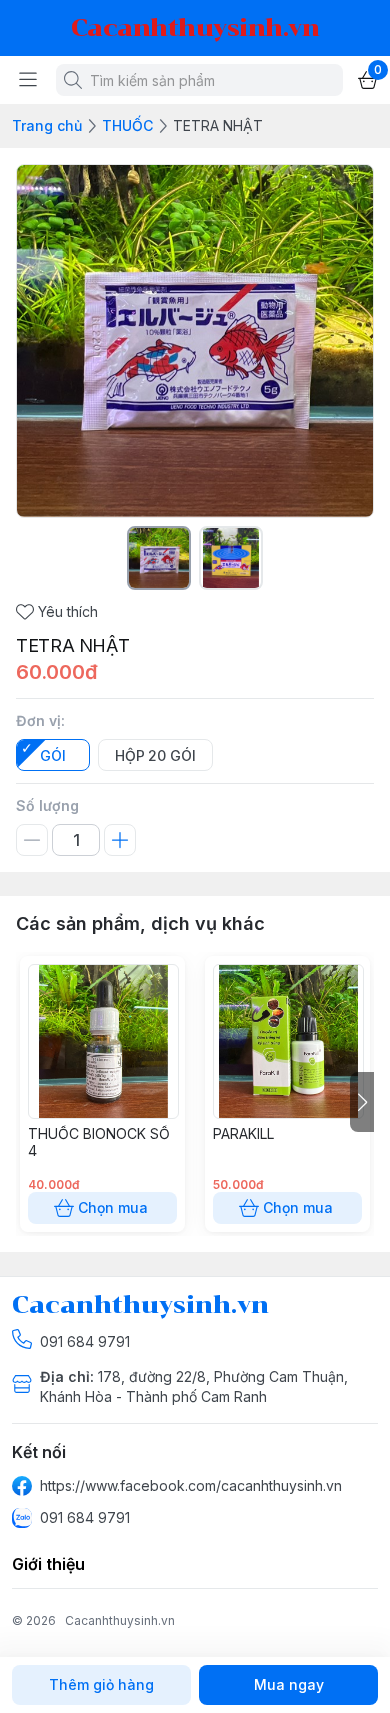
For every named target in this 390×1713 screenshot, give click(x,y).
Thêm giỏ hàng (101, 1684)
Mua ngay (289, 1684)
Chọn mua (113, 1207)
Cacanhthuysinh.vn (120, 1620)
